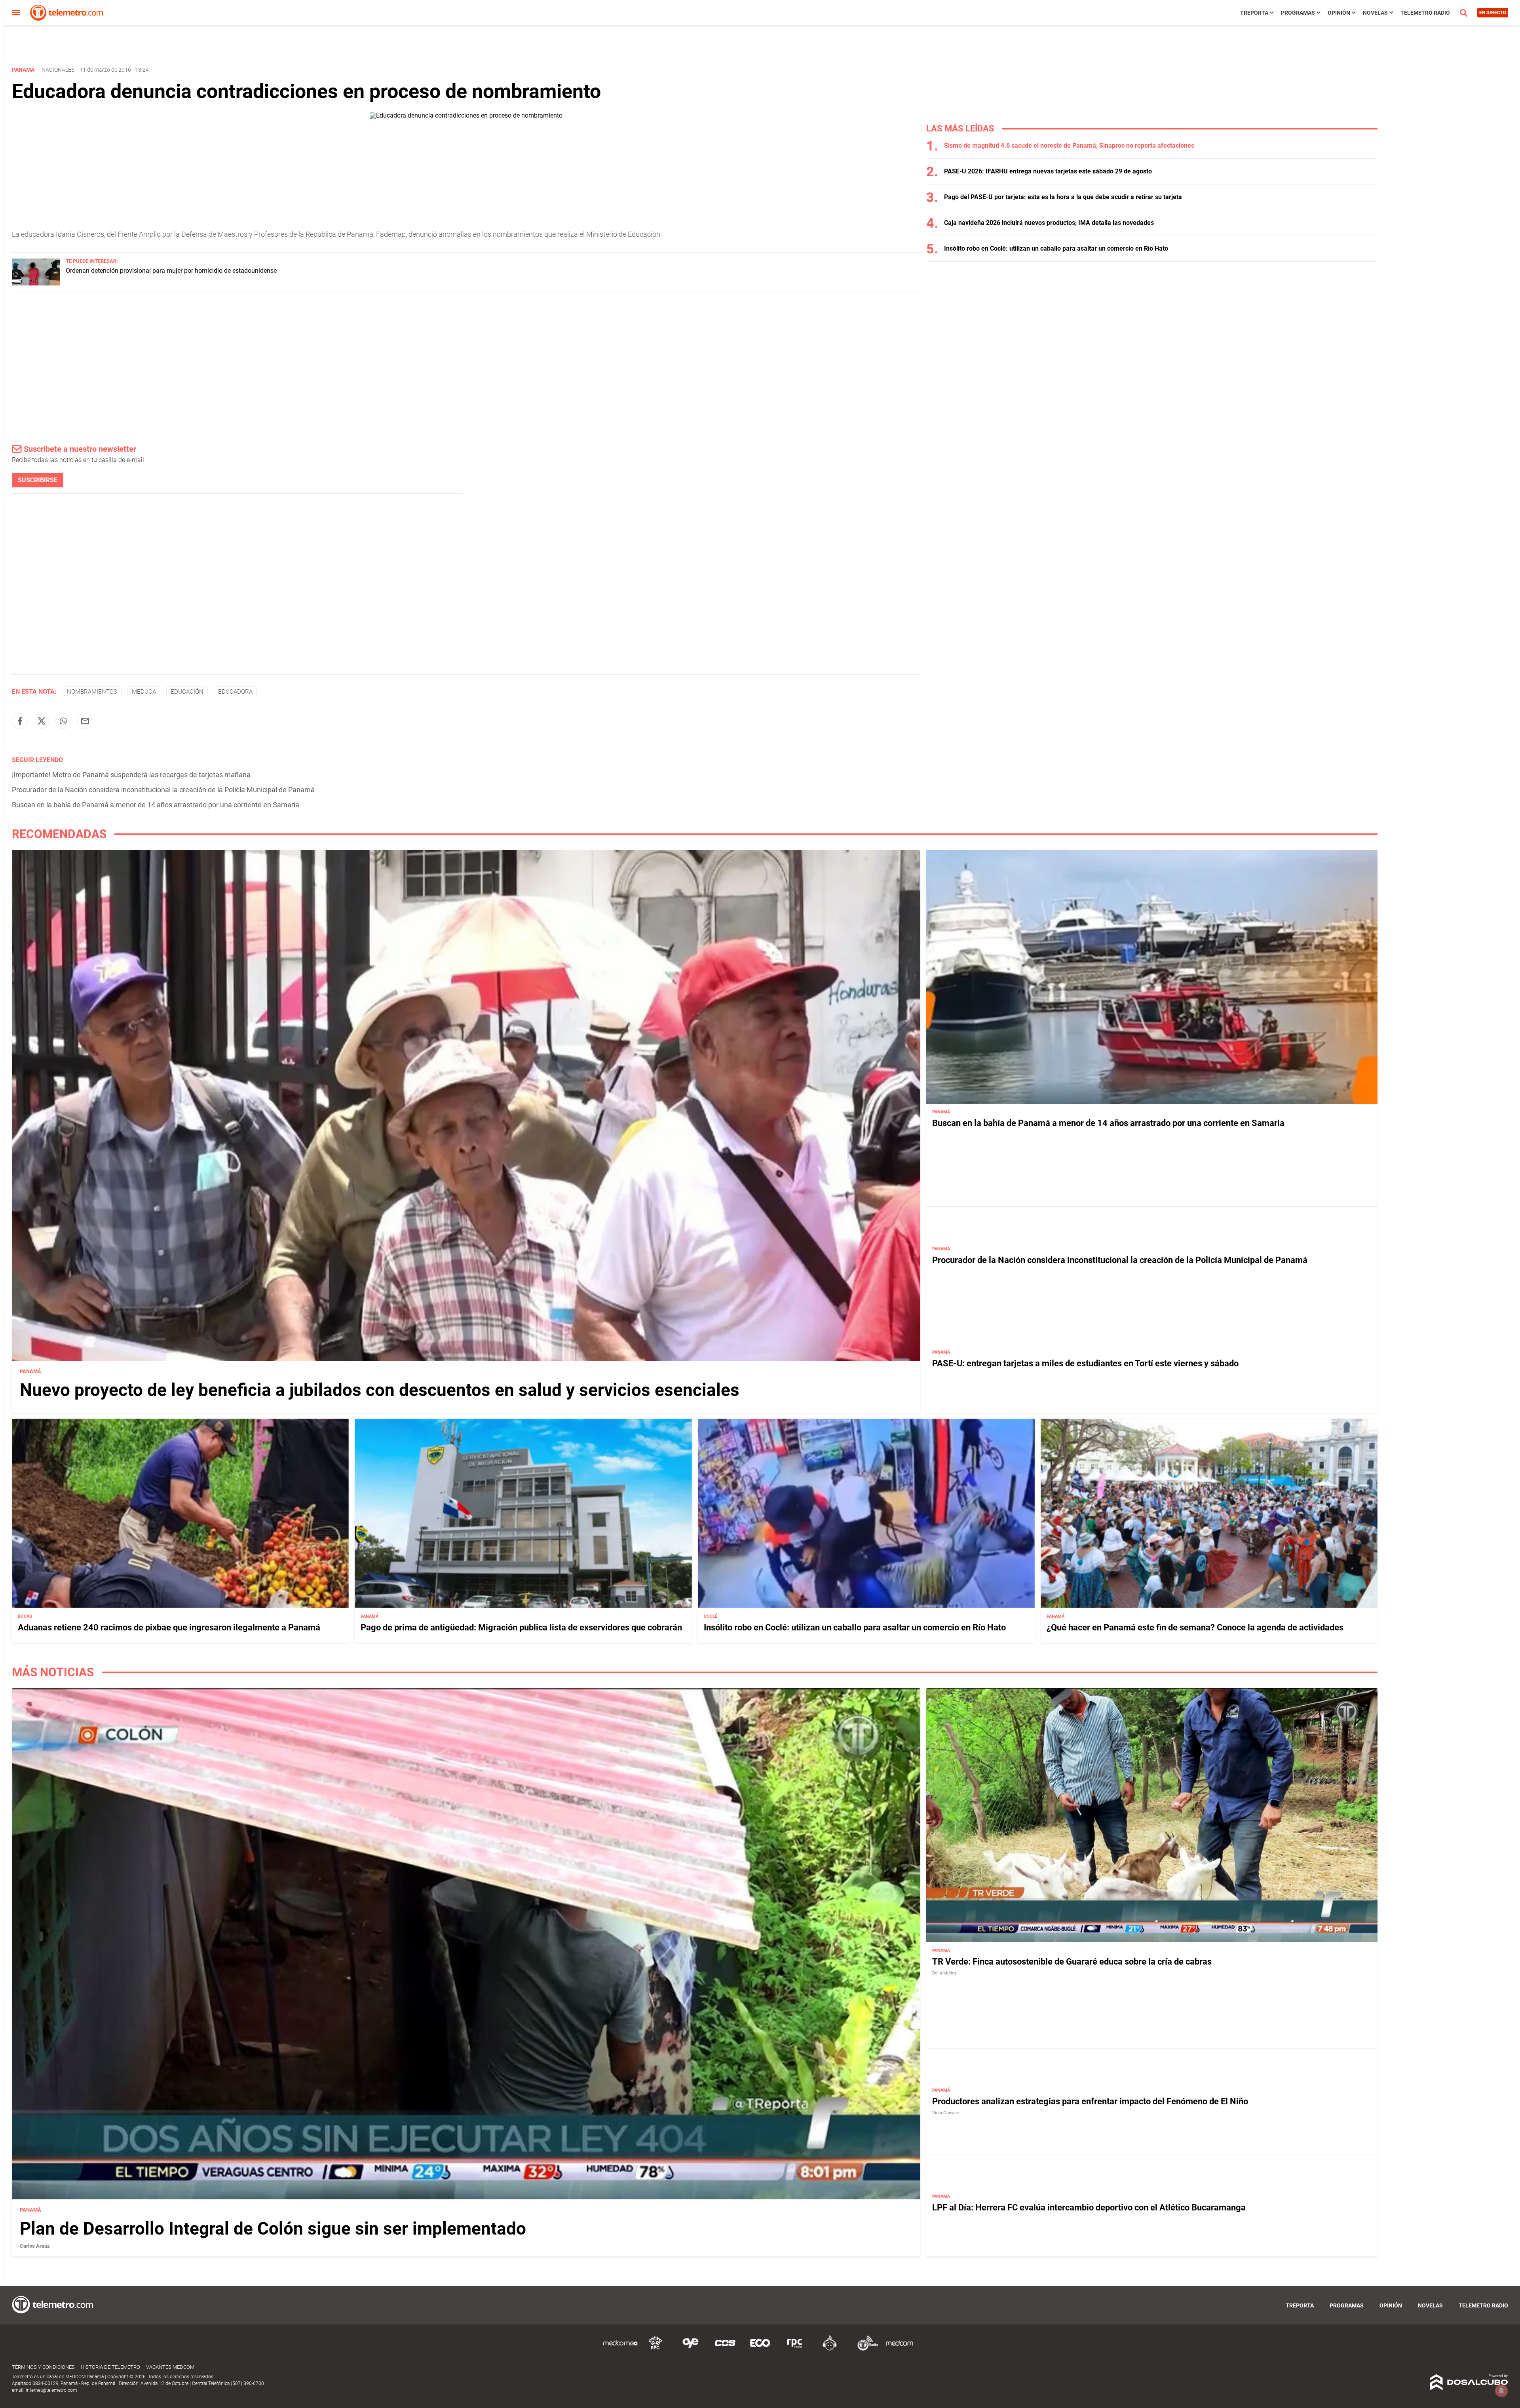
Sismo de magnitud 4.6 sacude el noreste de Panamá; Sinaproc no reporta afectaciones (1069, 146)
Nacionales (58, 70)
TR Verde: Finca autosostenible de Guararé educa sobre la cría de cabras (1072, 1962)
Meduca (144, 692)
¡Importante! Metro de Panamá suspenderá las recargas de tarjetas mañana (131, 775)
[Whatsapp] (63, 721)
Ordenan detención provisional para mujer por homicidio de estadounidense (171, 271)
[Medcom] (899, 2349)
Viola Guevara (946, 2113)
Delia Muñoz (944, 1973)
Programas (1298, 13)
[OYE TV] (690, 2349)
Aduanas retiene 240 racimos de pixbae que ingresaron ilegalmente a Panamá (169, 1627)
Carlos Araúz (35, 2246)
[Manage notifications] (1501, 2391)
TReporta (1254, 13)
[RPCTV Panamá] (655, 2349)
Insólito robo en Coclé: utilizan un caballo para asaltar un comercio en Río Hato (1056, 248)
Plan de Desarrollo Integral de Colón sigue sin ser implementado (273, 2229)
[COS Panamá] (725, 2349)
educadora (235, 692)
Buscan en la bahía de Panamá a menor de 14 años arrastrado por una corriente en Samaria (156, 805)
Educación (187, 692)
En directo (1493, 13)
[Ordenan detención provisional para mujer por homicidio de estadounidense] (36, 283)
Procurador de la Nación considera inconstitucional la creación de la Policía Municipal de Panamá (163, 790)
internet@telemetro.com (51, 2390)
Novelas (1375, 13)
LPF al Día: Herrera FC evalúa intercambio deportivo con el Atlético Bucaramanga (1089, 2207)
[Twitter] (42, 721)
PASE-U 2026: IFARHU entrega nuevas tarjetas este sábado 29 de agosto (1048, 171)
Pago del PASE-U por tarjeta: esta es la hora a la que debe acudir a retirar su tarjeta (1063, 197)
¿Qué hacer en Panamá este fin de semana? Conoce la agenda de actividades (1195, 1627)
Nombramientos (92, 692)
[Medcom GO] (621, 2349)
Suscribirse (38, 480)
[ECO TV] (760, 2349)
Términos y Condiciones (43, 2367)
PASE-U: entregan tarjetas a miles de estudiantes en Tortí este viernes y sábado (1085, 1363)
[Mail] (85, 721)
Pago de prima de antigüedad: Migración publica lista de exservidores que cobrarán (521, 1627)
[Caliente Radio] (830, 2349)
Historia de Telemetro (110, 2367)
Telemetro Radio (1425, 13)
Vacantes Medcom (170, 2367)
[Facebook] (20, 721)
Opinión (1339, 13)
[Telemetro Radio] (864, 2349)
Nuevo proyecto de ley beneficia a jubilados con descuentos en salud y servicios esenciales (380, 1390)
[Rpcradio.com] (795, 2349)
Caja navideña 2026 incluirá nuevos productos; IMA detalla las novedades (1049, 223)
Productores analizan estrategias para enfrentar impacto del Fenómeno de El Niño (1090, 2101)
